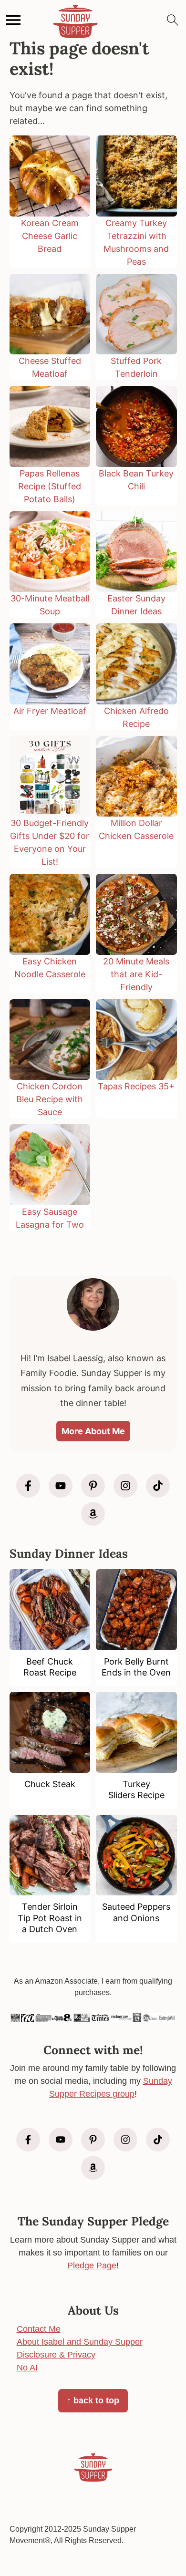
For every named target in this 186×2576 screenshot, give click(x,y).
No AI (27, 2368)
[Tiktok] (158, 1486)
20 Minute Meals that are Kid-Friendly (136, 974)
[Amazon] (93, 1514)
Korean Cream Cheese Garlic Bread (50, 236)
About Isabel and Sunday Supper (80, 2342)
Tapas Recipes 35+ (136, 1086)
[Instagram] (125, 1486)
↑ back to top (93, 2400)
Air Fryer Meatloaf (50, 711)
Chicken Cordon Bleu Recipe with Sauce (50, 1099)
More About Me (93, 1431)
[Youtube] (61, 1486)
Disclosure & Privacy (56, 2355)
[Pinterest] (93, 1486)
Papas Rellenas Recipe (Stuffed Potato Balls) (50, 486)
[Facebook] (28, 1486)
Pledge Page (92, 2266)
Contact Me (39, 2329)
